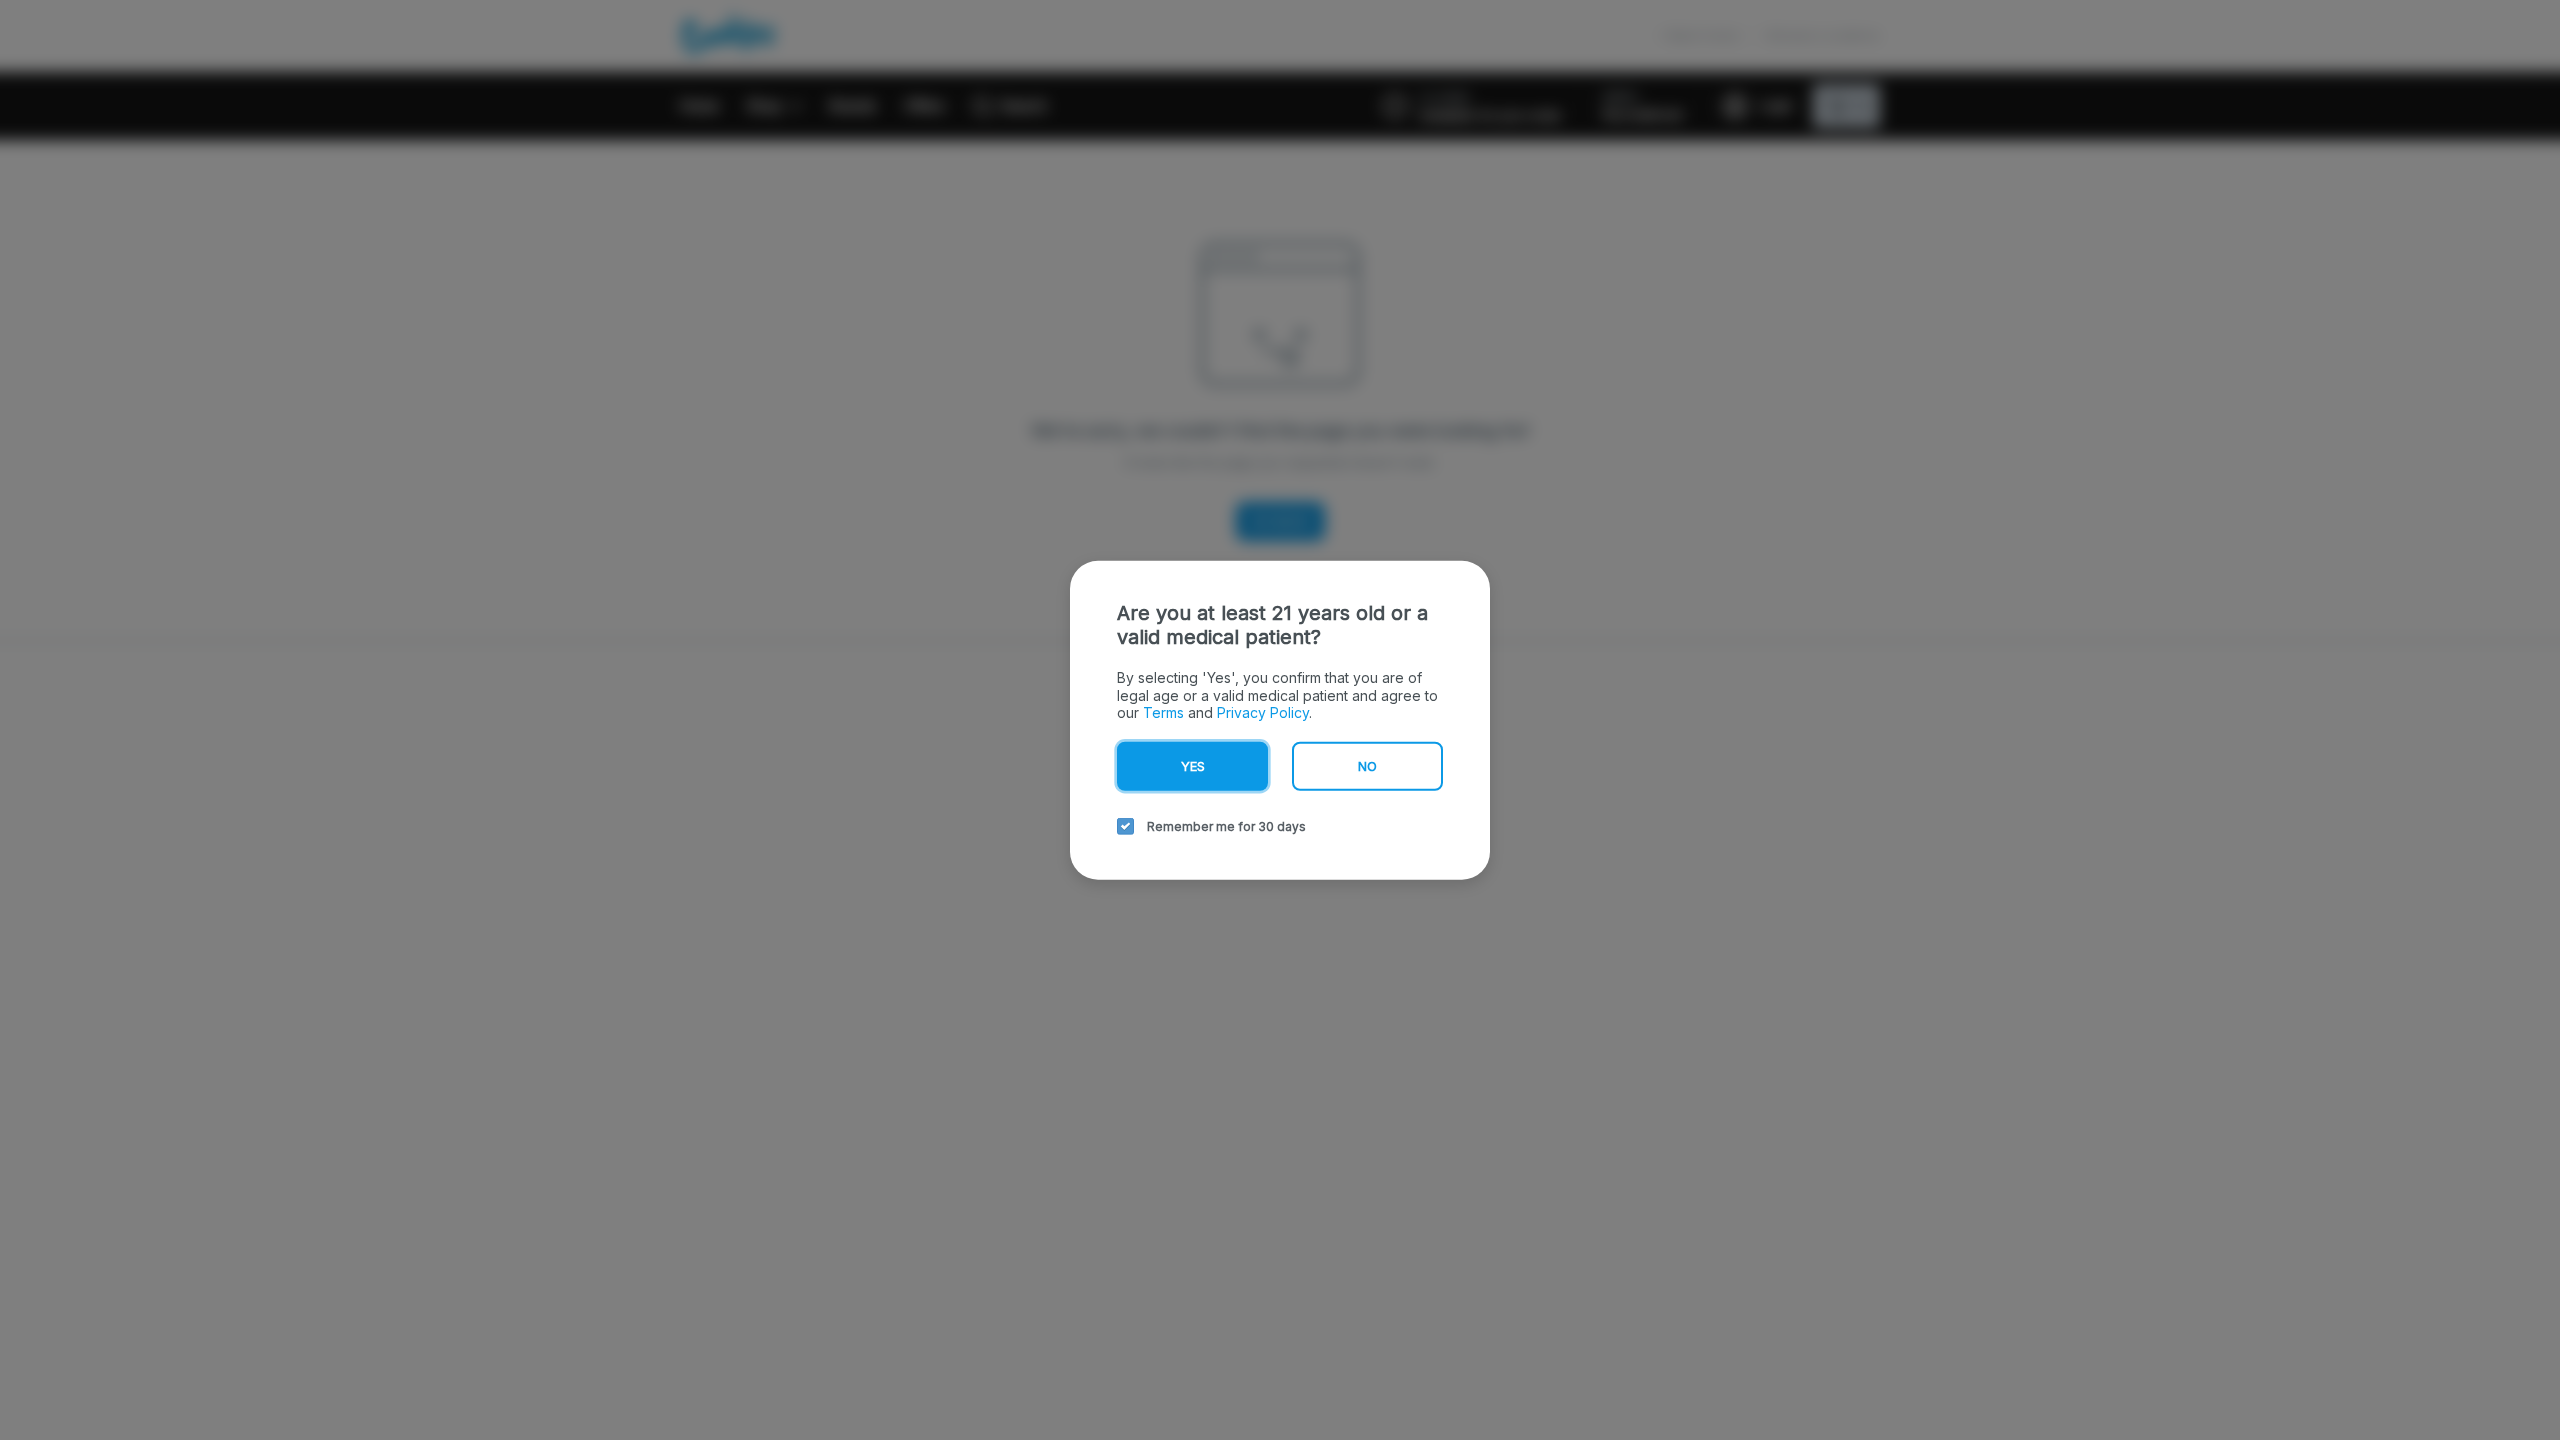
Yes (1193, 765)
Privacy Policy (1263, 712)
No (1367, 765)
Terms (1163, 712)
